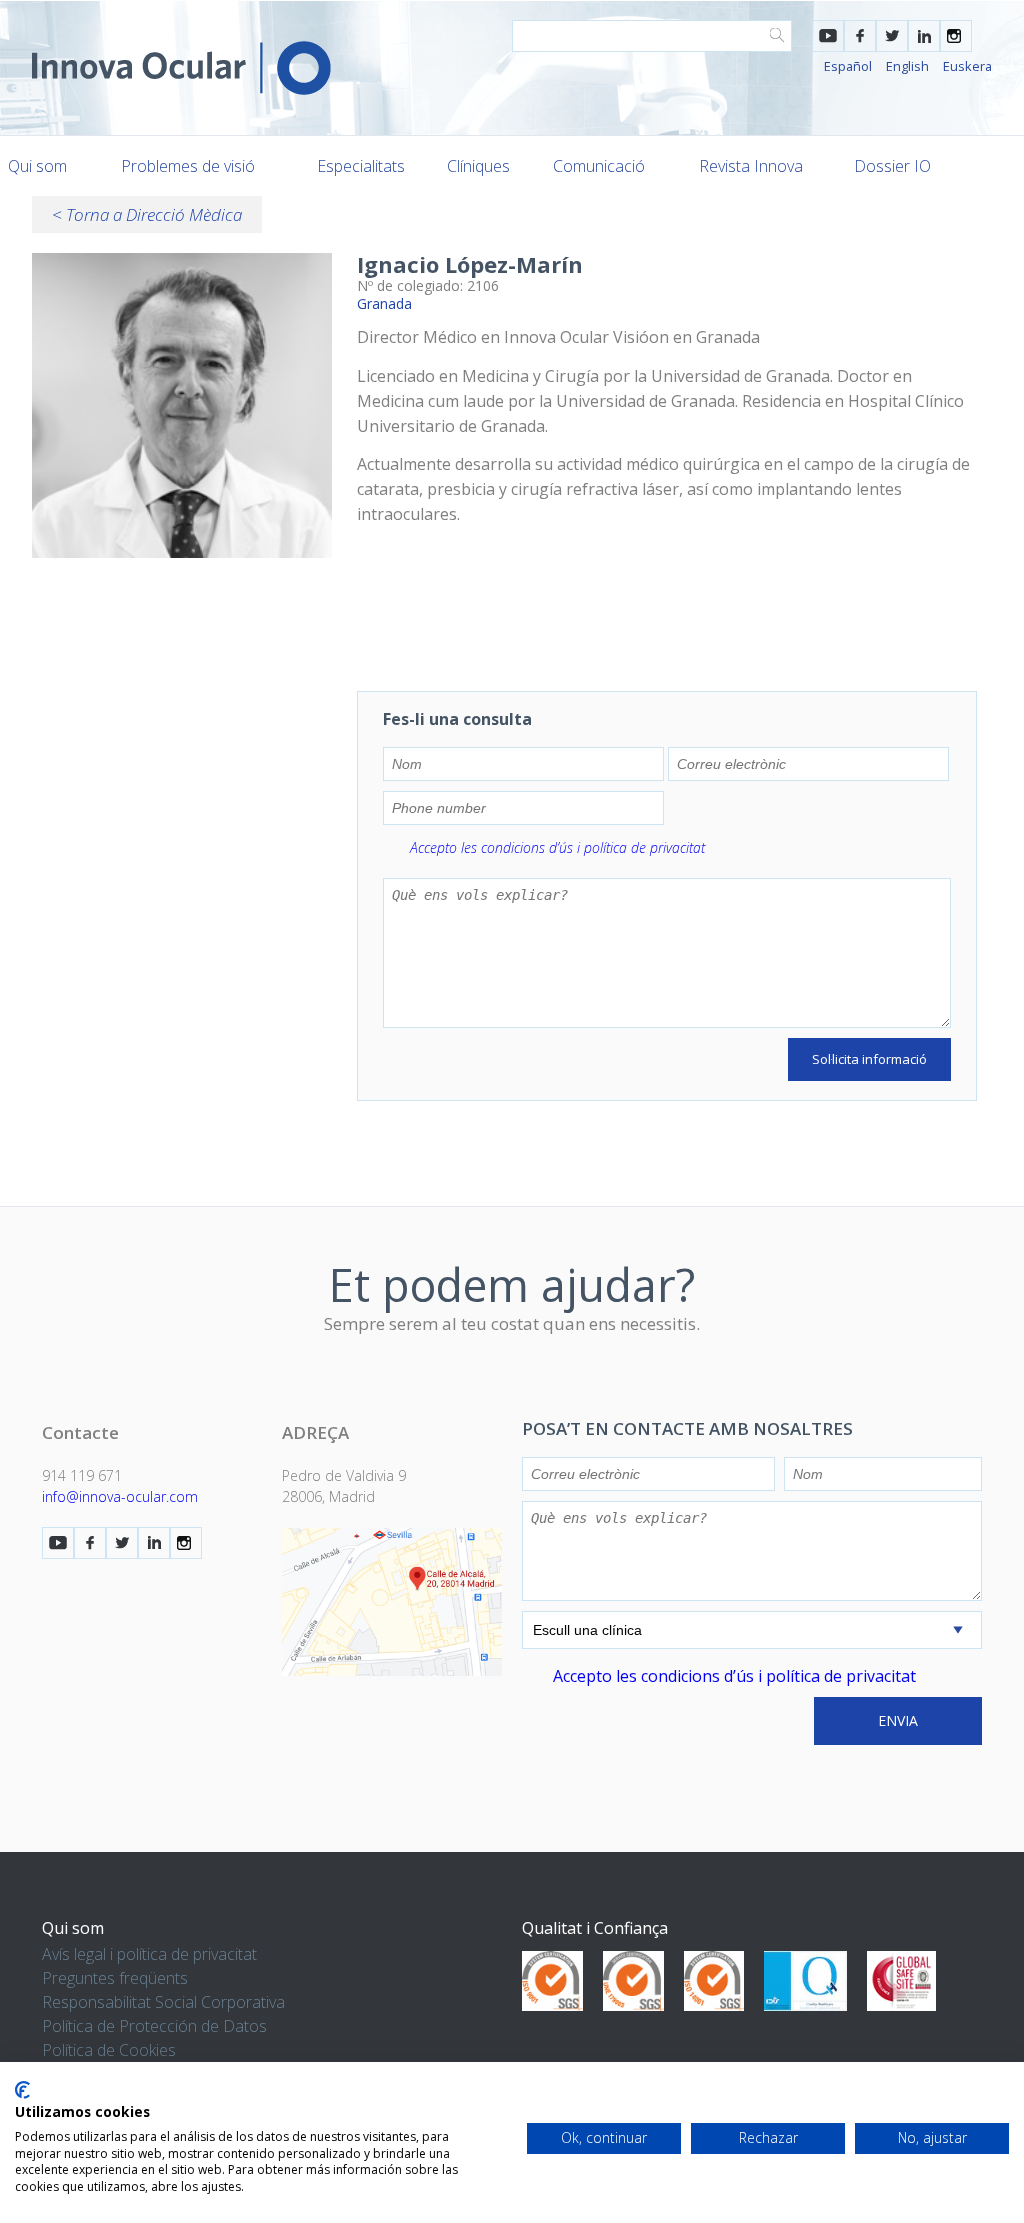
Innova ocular (181, 68)
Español (848, 66)
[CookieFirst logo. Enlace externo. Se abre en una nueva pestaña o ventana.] (22, 2090)
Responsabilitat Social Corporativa (163, 2002)
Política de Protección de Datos (154, 2026)
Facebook (860, 36)
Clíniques (478, 166)
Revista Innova (751, 166)
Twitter (892, 36)
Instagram (956, 36)
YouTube (828, 36)
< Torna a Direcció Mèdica (147, 214)
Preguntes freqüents (115, 1978)
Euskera (967, 66)
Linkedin (924, 36)
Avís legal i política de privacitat (149, 1954)
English (907, 66)
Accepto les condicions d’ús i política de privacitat (557, 847)
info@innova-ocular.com (120, 1496)
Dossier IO (892, 166)
